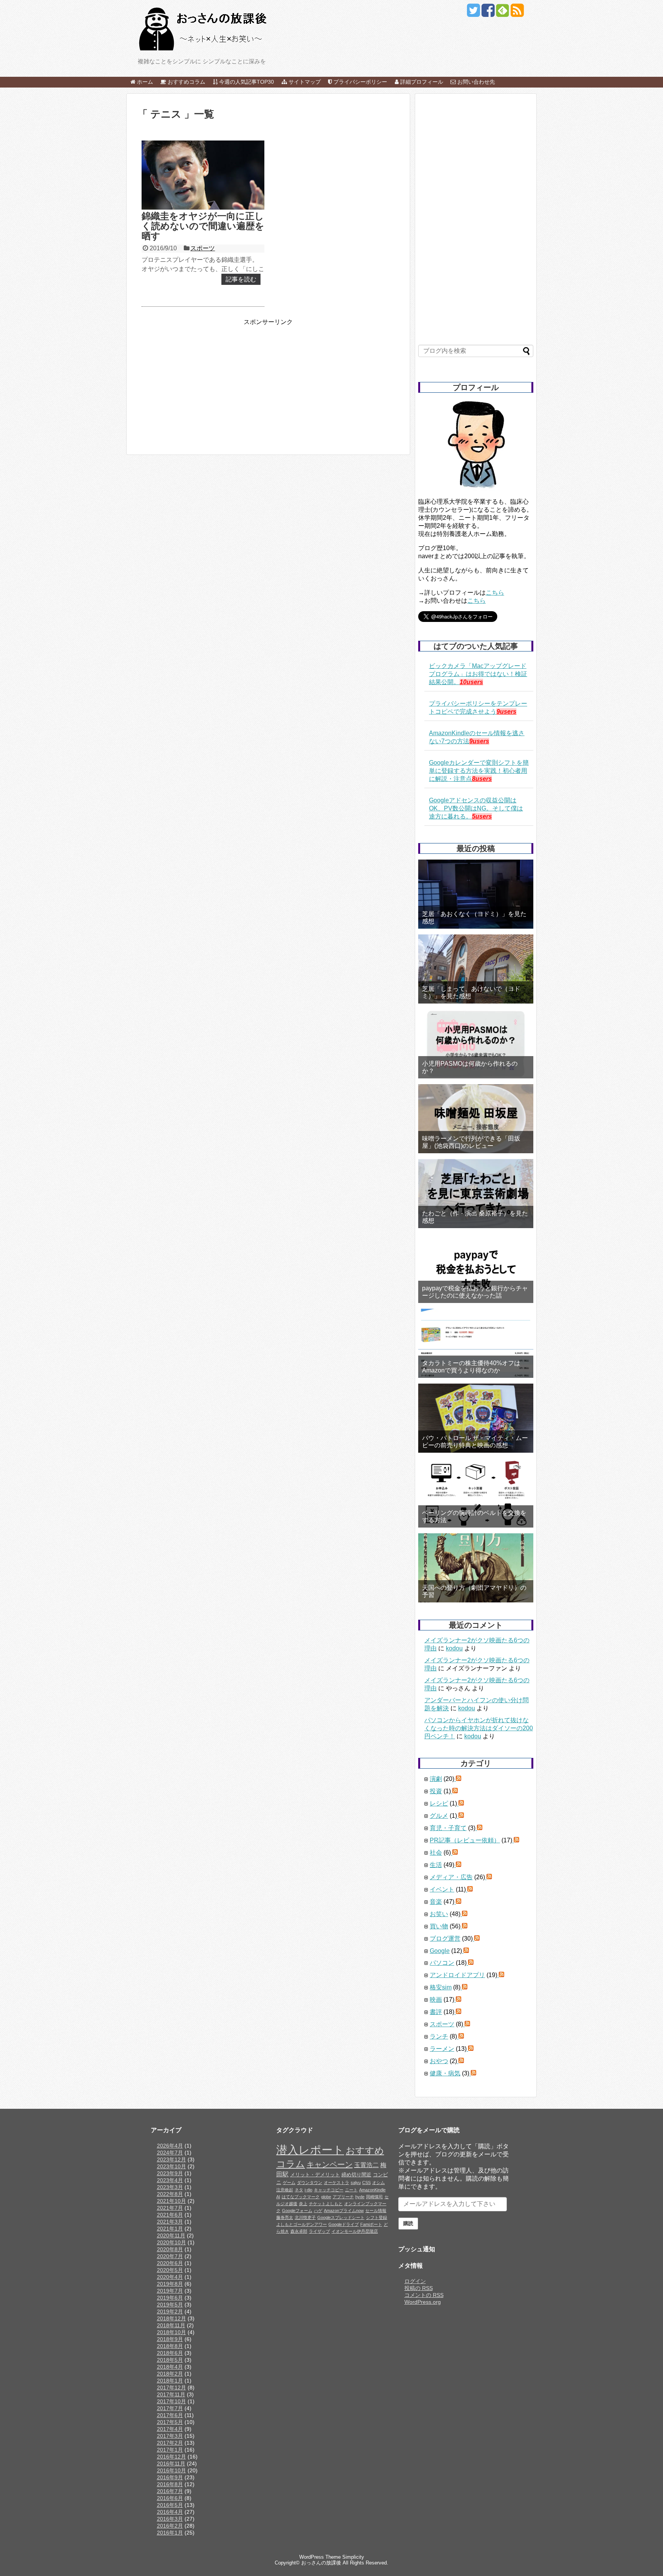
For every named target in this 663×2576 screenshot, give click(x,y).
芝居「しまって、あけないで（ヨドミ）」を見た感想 (471, 992)
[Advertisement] (202, 380)
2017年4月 (170, 2429)
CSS (366, 2182)
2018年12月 (172, 2318)
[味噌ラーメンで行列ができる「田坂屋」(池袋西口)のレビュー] (476, 1119)
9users (506, 712)
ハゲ (318, 2211)
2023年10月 (172, 2166)
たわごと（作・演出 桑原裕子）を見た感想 (475, 1217)
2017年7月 (170, 2408)
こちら (495, 593)
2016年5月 (170, 2505)
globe (326, 2197)
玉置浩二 (366, 2165)
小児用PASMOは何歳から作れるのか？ (470, 1067)
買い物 (439, 1926)
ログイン (415, 2281)
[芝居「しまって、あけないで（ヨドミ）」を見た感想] (476, 969)
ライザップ (319, 2231)
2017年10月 (172, 2401)
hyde (360, 2197)
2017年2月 (170, 2443)
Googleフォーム (297, 2211)
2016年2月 (170, 2526)
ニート (351, 2190)
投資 (436, 1791)
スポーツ (203, 248)
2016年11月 (171, 2464)
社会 (436, 1853)
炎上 (303, 2204)
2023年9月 (170, 2173)
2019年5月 (170, 2305)
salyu (356, 2182)
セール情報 (376, 2211)
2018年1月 (170, 2381)
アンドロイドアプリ (457, 1975)
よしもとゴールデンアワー (302, 2224)
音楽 (436, 1902)
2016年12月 (172, 2457)
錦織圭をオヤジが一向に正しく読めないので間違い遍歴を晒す (203, 226)
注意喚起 (285, 2190)
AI (278, 2197)
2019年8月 (170, 2284)
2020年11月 (171, 2235)
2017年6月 (170, 2415)
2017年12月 (172, 2388)
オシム (379, 2182)
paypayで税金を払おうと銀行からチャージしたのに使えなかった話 (475, 1292)
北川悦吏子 (305, 2217)
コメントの (424, 2295)
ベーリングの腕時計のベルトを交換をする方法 (474, 1516)
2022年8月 (170, 2194)
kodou (454, 1648)
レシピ (439, 1803)
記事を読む (241, 279)
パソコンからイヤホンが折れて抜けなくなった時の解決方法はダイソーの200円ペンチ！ (479, 1728)
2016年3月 (170, 2519)
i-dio (308, 2190)
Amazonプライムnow (344, 2211)
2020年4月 (170, 2277)
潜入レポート (310, 2150)
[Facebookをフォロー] (488, 13)
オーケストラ (336, 2182)
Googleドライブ (344, 2224)
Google (440, 1951)
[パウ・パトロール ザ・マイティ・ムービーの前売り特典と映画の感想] (476, 1418)
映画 (436, 2000)
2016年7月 (170, 2491)
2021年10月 (172, 2201)
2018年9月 (170, 2339)
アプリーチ (343, 2197)
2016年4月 (170, 2512)
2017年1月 (170, 2450)
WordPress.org (423, 2302)
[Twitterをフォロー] (473, 13)
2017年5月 (170, 2422)
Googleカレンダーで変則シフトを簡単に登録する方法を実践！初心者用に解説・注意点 (479, 771)
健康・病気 (445, 2073)
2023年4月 (170, 2180)
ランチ (439, 2036)
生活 (436, 1865)
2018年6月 (170, 2353)
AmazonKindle (372, 2190)
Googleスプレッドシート (341, 2217)
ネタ (299, 2190)
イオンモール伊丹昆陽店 (355, 2231)
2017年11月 (171, 2394)
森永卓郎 (299, 2231)
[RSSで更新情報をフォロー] (517, 13)
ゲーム (289, 2182)
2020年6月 (170, 2263)
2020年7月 (170, 2256)
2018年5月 (170, 2360)
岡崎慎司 (374, 2197)
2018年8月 (170, 2346)
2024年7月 (170, 2153)
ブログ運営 (445, 1939)
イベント (442, 1889)
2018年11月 (171, 2325)
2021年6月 (170, 2215)
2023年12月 (172, 2159)
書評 (436, 2012)
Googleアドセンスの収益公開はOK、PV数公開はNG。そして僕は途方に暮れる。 (476, 808)
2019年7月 (170, 2291)
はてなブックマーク (301, 2197)
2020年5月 (170, 2270)
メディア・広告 (451, 1877)
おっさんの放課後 (321, 2563)
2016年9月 (170, 2477)
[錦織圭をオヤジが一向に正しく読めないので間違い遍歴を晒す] (203, 175)
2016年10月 (172, 2470)
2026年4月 (170, 2146)
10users (471, 682)
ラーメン (442, 2049)
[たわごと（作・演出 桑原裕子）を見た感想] (476, 1194)
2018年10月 (172, 2332)
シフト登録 (377, 2217)
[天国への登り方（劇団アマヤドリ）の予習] (476, 1568)
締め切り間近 (356, 2175)
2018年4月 (170, 2367)
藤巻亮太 (285, 2217)
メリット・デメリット (315, 2175)
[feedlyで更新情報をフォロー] (502, 13)
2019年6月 (170, 2298)
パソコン (442, 1963)
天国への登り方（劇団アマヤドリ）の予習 (474, 1591)
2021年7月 (170, 2208)
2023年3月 (170, 2187)
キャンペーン (330, 2164)
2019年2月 (170, 2311)
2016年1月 (170, 2533)
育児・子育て (448, 1828)
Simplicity (353, 2557)
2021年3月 (170, 2222)
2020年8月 (170, 2249)
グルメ (439, 1816)
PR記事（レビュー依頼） (465, 1840)
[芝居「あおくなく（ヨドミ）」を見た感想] (476, 894)
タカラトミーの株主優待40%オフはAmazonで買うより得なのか (471, 1367)
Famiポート (371, 2224)
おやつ (439, 2061)
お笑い (439, 1914)
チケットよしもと (326, 2204)
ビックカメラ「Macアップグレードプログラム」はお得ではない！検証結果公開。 (478, 674)
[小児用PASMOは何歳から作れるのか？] (476, 1044)
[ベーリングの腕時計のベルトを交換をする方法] (476, 1493)
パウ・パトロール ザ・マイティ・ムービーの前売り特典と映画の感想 (475, 1442)
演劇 (436, 1779)
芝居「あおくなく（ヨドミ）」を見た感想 (474, 918)
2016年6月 (170, 2498)
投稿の (419, 2288)
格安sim (441, 1987)
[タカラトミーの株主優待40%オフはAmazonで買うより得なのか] (476, 1343)
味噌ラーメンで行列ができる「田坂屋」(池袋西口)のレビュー (471, 1142)
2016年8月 (170, 2484)
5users (482, 816)
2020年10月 (172, 2242)
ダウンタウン (310, 2182)
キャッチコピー (329, 2190)
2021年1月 (170, 2229)
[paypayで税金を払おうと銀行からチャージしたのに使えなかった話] (476, 1268)
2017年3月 (170, 2436)
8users (482, 779)
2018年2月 (170, 2374)
